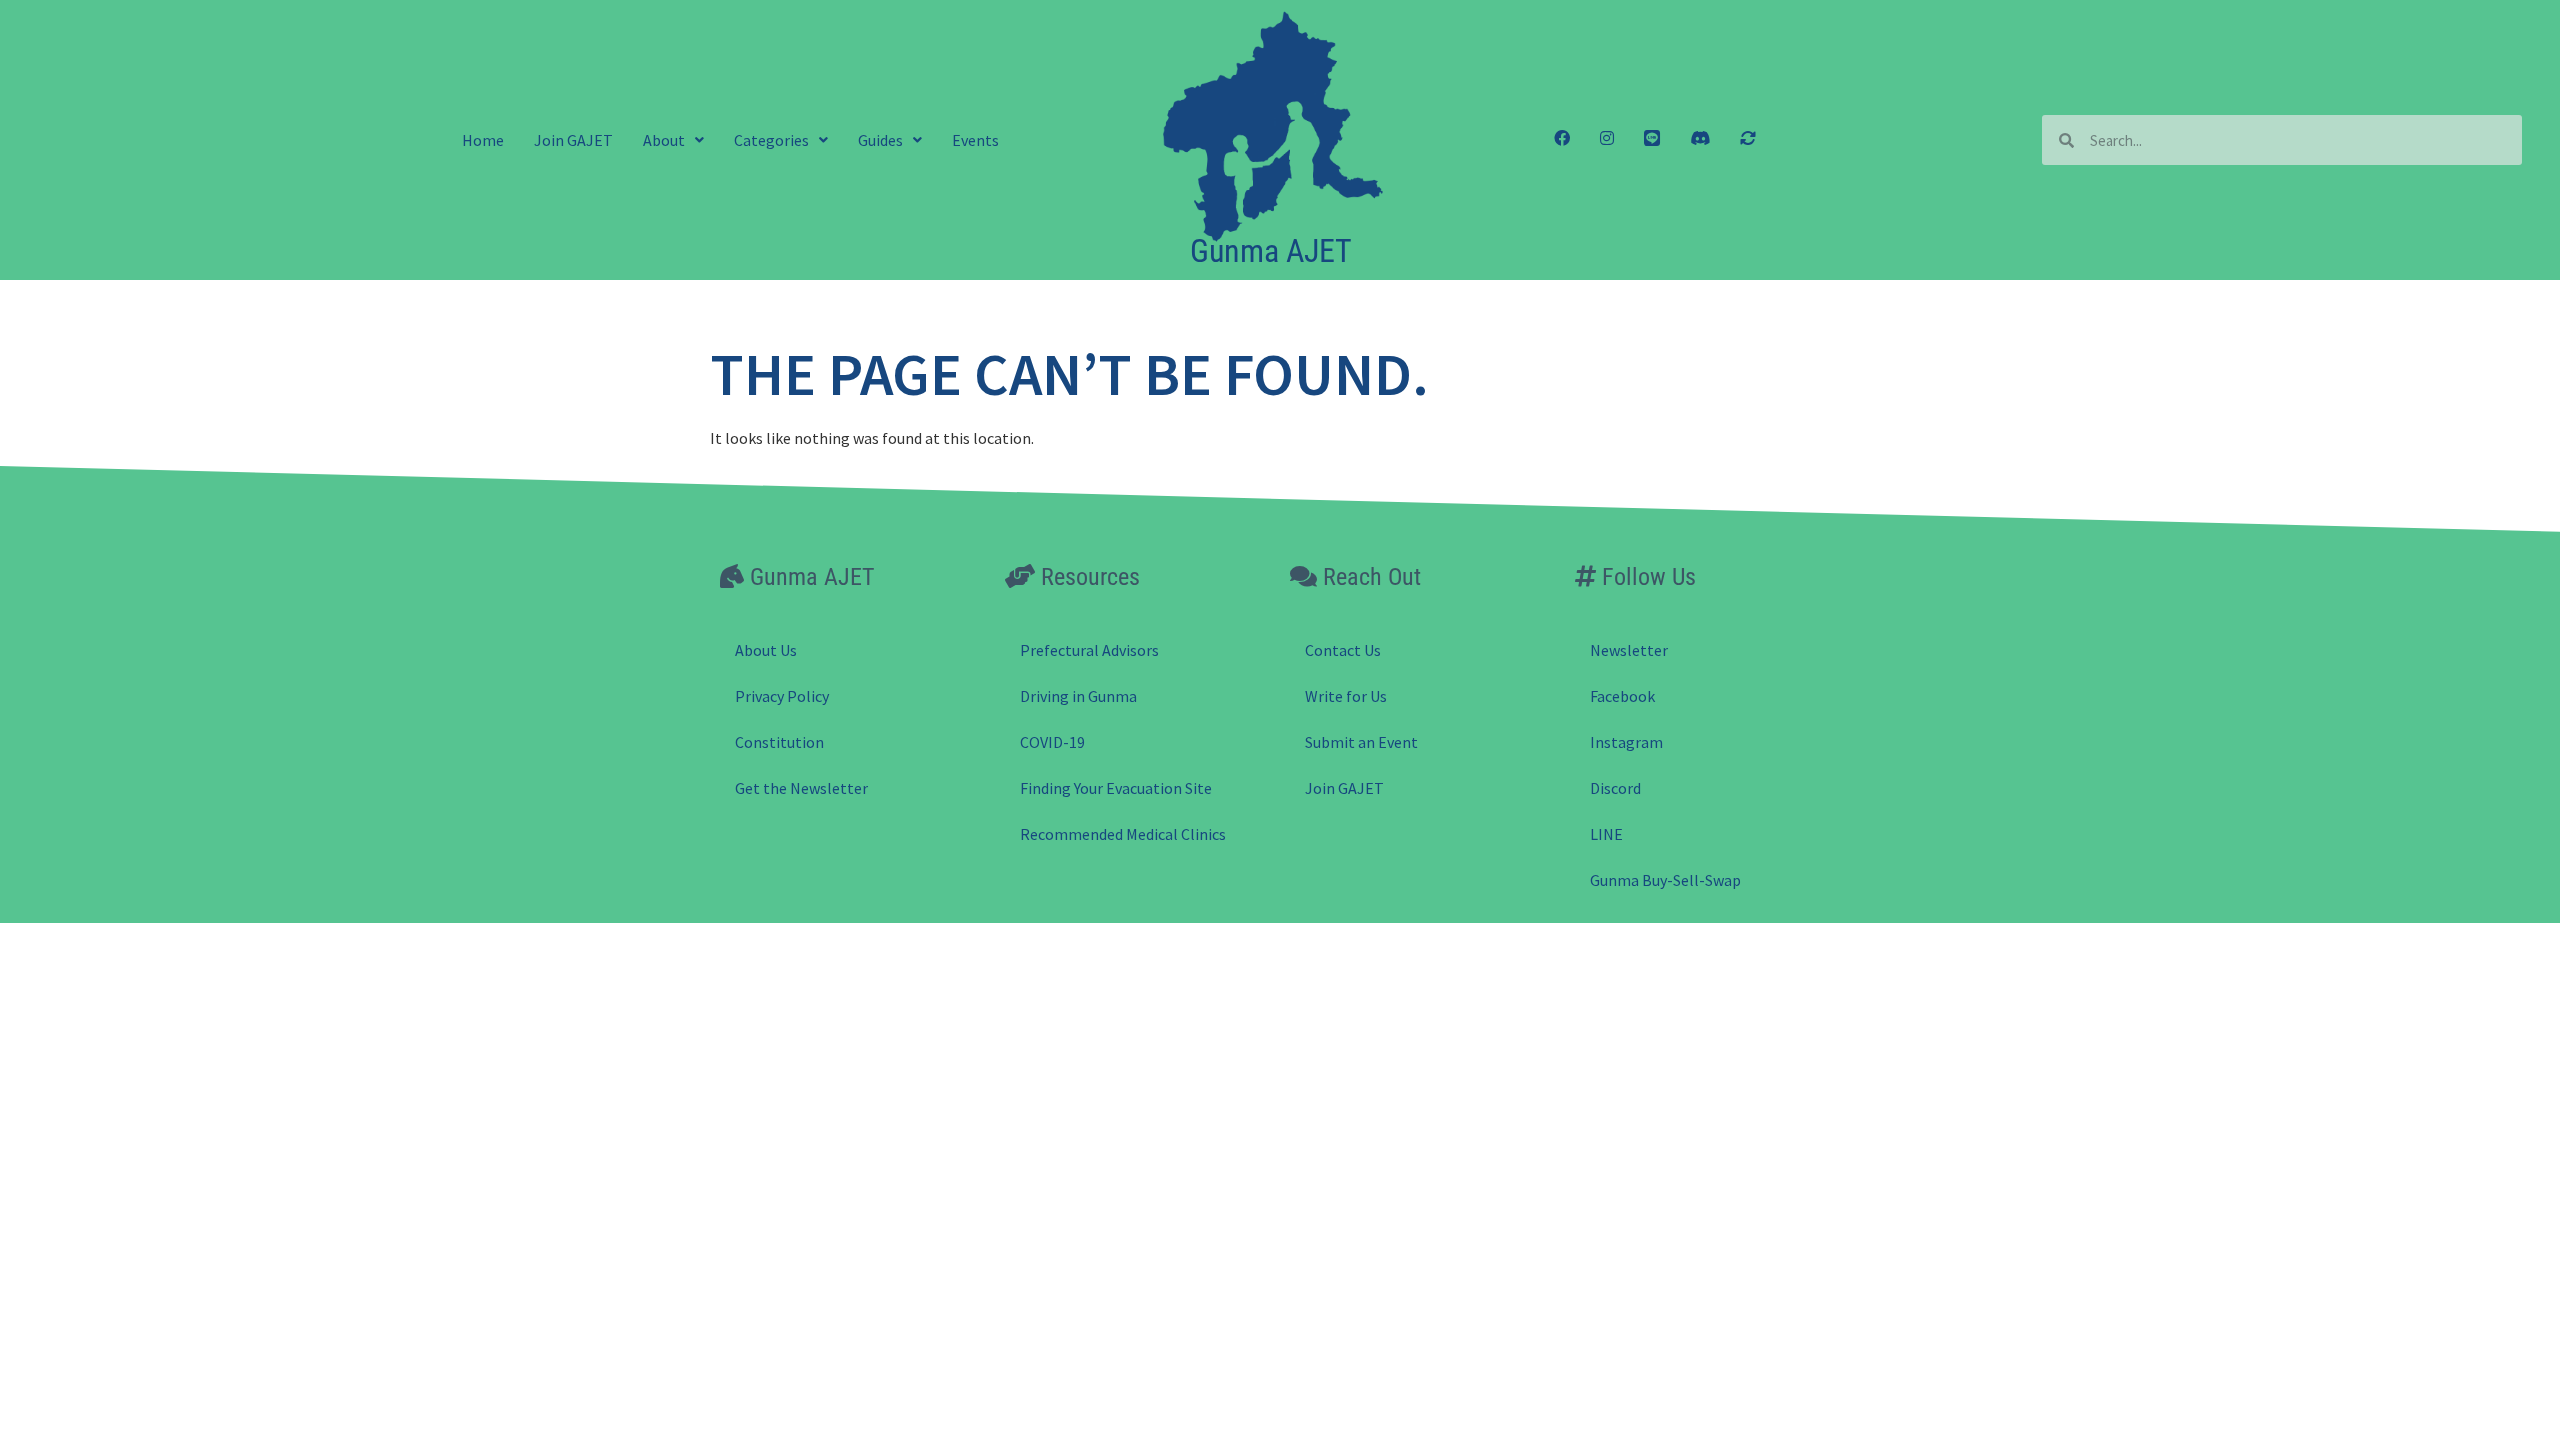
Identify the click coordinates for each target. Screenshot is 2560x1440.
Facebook (1622, 696)
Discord (1615, 788)
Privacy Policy (782, 696)
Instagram (1626, 742)
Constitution (779, 742)
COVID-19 (1052, 742)
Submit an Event (1361, 742)
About (664, 140)
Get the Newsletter (801, 788)
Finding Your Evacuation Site (1116, 788)
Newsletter (1629, 650)
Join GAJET (573, 140)
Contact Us (1343, 650)
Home (483, 140)
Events (975, 140)
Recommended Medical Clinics (1123, 834)
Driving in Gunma (1078, 696)
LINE (1606, 834)
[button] (673, 140)
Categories (771, 140)
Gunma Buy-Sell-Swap (1665, 880)
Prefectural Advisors (1089, 650)
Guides (880, 140)
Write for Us (1346, 696)
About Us (766, 650)
